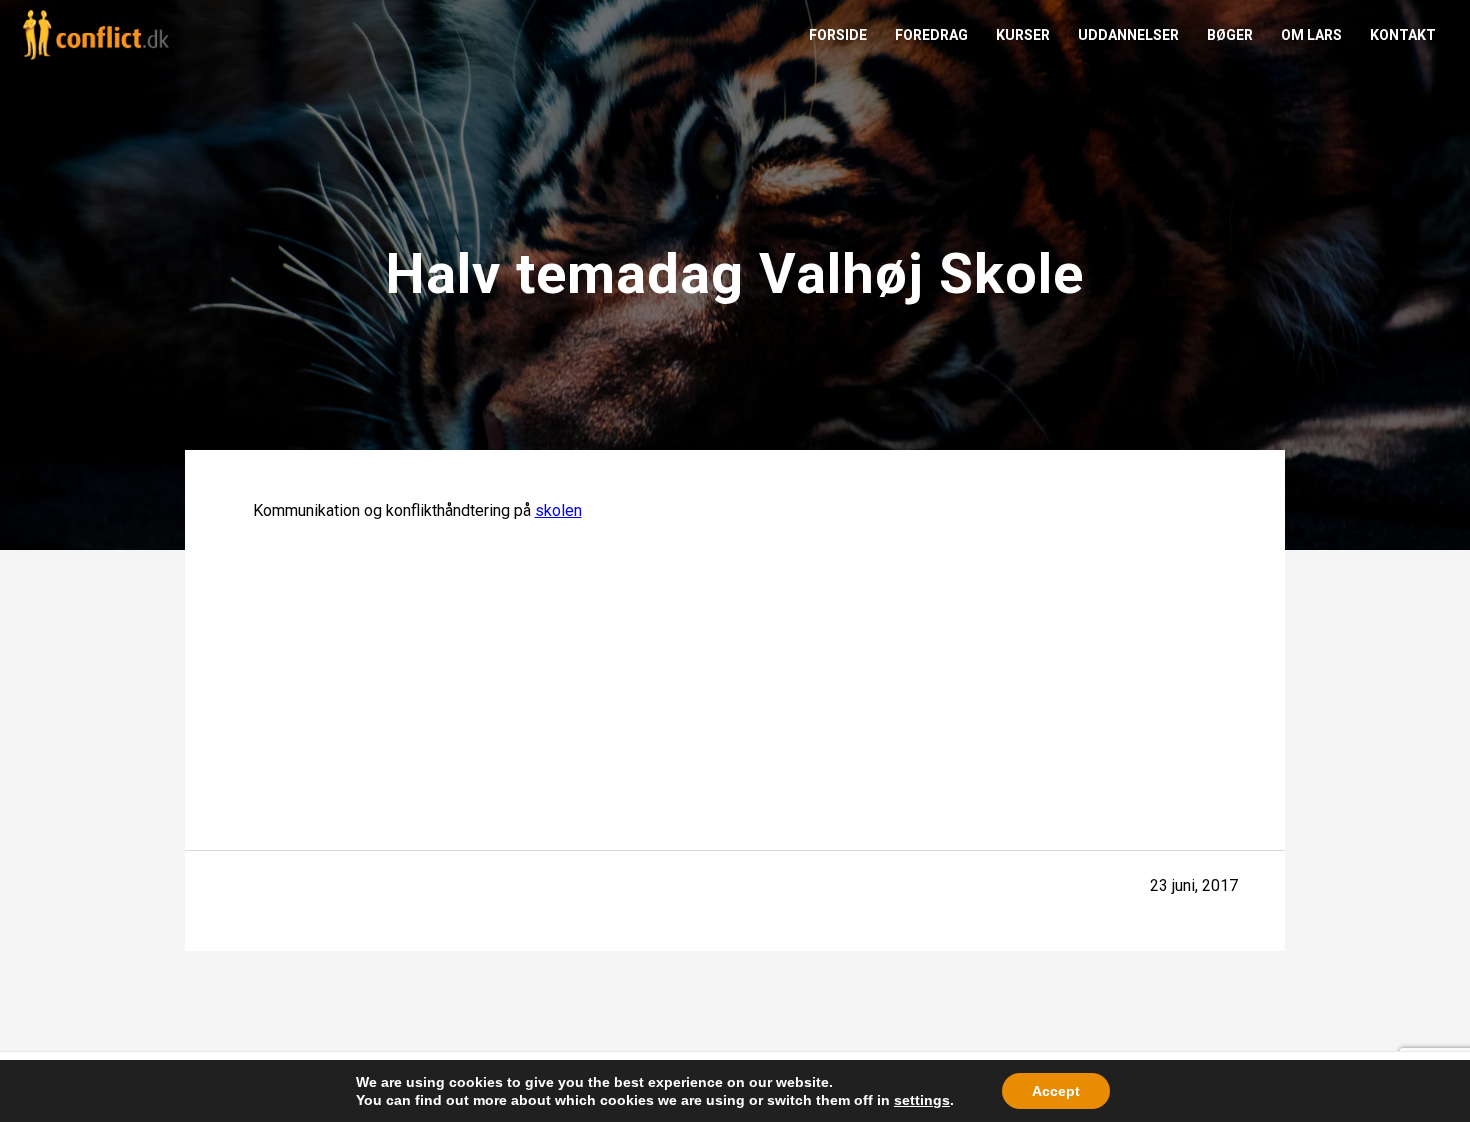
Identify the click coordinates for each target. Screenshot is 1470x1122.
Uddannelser (1128, 35)
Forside (838, 35)
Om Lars (1311, 35)
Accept (1056, 1091)
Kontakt (1403, 35)
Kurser (1023, 35)
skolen (558, 510)
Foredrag (931, 35)
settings (922, 1100)
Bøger (1230, 35)
